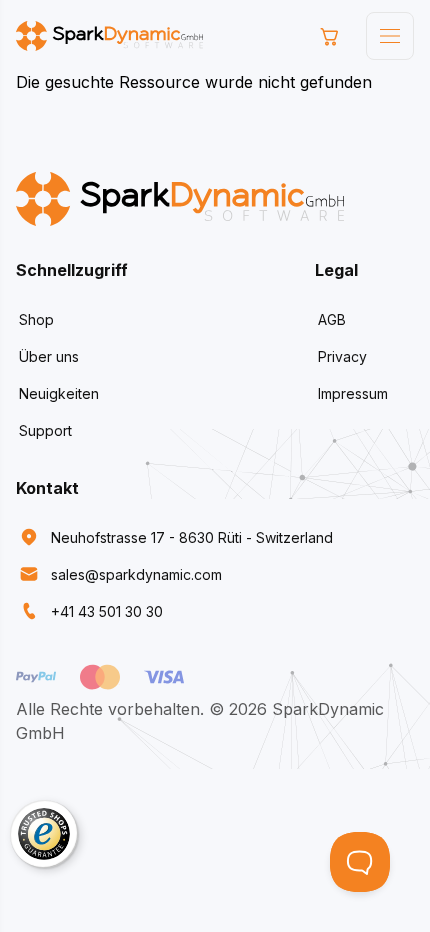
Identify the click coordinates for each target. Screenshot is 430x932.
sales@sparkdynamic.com (136, 574)
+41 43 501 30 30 (107, 611)
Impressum (353, 393)
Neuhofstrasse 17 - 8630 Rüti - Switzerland (192, 537)
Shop (36, 319)
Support (45, 430)
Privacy (342, 356)
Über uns (49, 356)
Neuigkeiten (59, 393)
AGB (332, 319)
